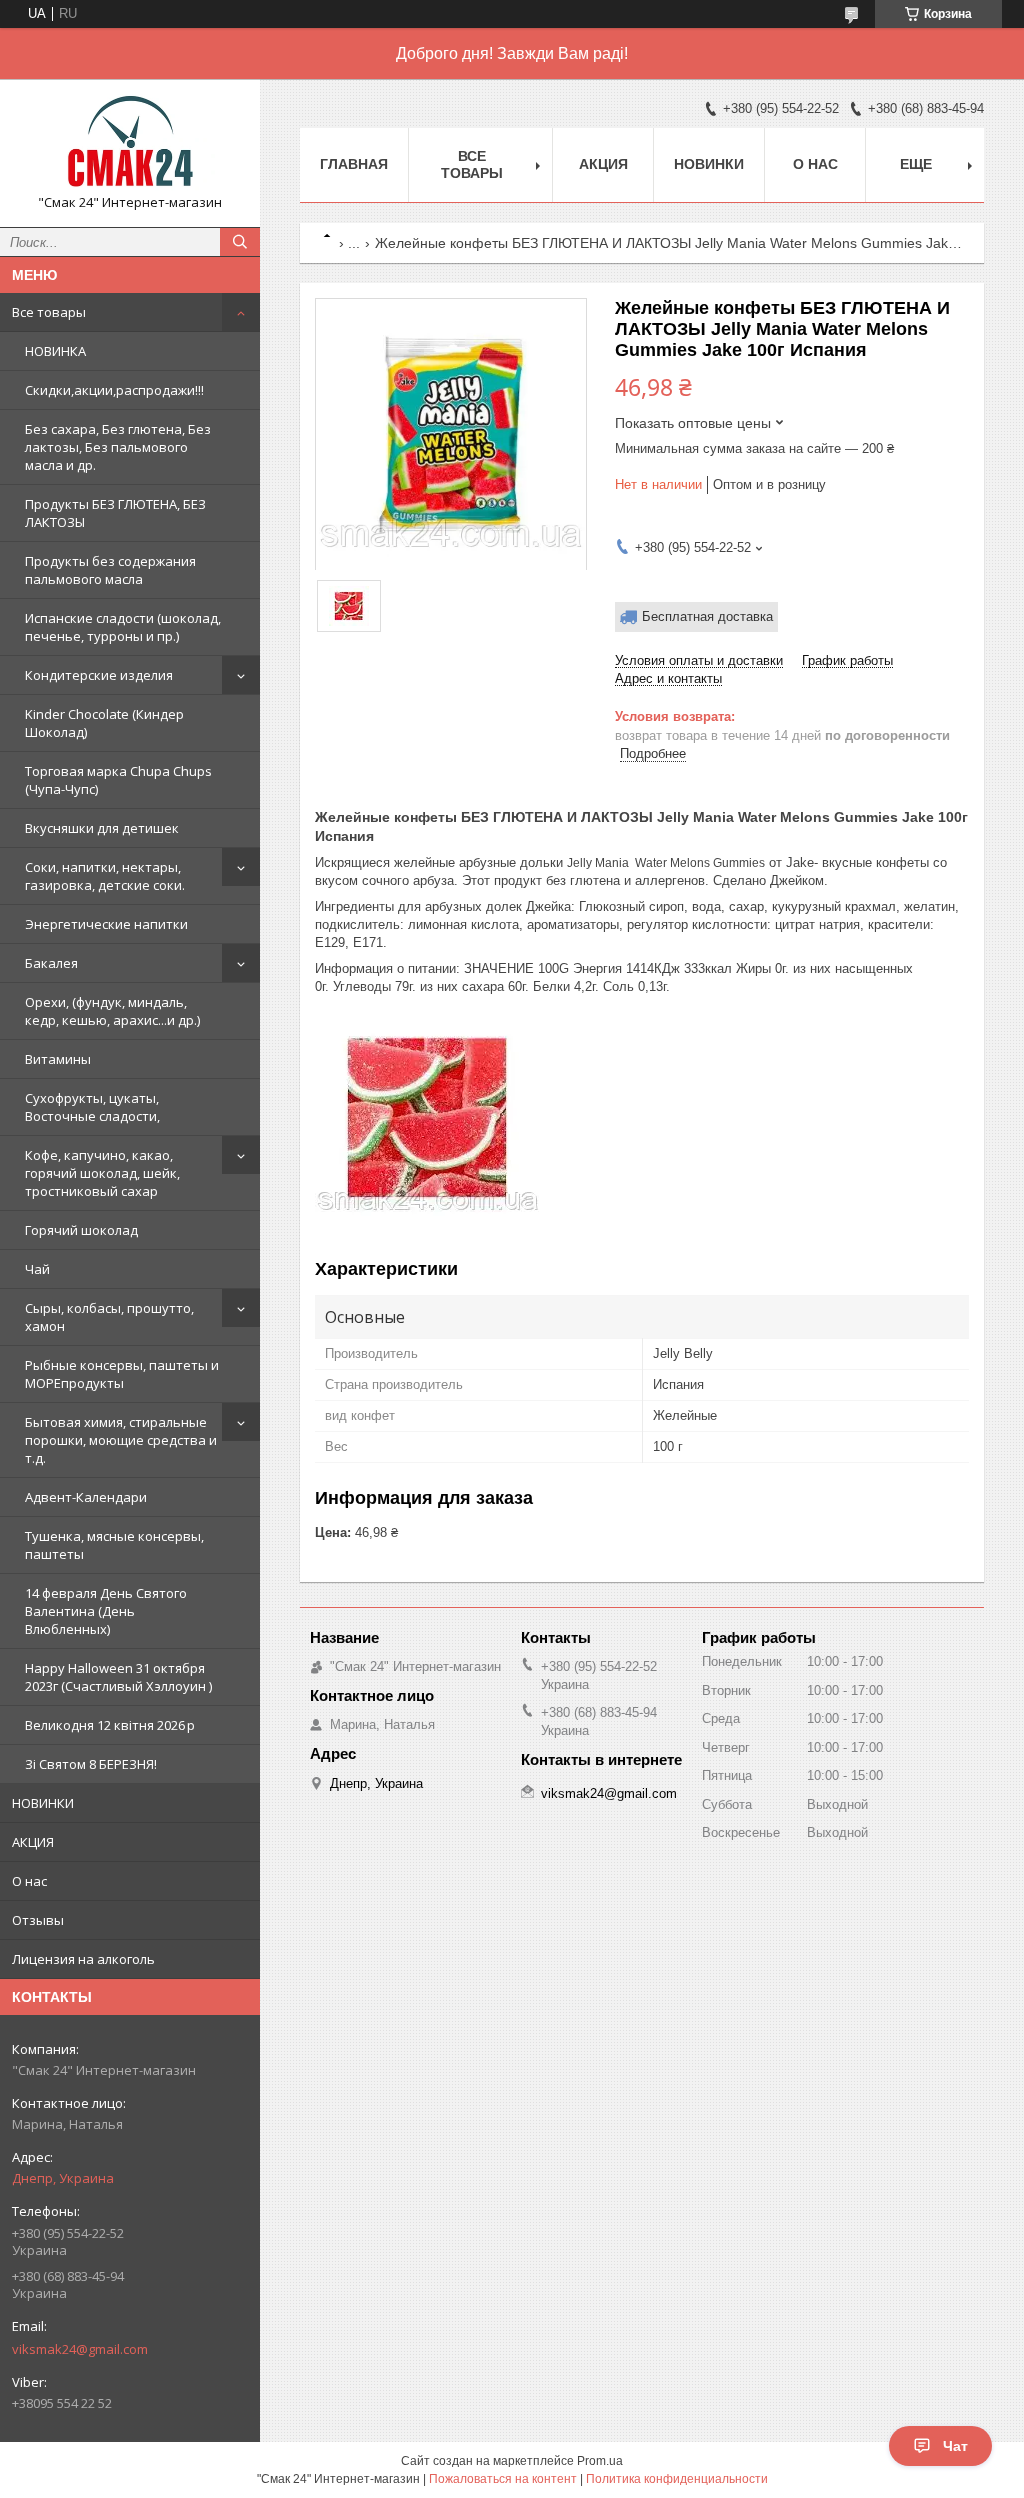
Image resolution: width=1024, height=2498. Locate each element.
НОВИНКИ (43, 1803)
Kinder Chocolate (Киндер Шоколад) (104, 723)
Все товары (49, 312)
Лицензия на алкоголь (83, 1959)
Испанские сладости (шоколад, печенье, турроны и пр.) (123, 627)
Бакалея (51, 963)
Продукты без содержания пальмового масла (110, 570)
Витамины (58, 1059)
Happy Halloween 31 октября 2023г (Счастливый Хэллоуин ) (118, 1677)
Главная (354, 164)
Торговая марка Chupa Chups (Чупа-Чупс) (118, 780)
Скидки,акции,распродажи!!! (114, 390)
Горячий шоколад (81, 1230)
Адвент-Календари (86, 1497)
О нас (29, 1881)
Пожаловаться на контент (503, 2479)
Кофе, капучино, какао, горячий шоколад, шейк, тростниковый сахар (102, 1173)
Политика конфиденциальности (677, 2479)
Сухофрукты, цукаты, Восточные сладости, (92, 1107)
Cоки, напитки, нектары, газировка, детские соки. (105, 876)
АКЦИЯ (33, 1842)
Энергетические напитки (106, 924)
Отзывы (38, 1920)
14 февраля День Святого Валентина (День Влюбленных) (106, 1611)
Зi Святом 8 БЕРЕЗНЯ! (91, 1764)
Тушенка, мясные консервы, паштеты (114, 1545)
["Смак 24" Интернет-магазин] (130, 144)
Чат (955, 2446)
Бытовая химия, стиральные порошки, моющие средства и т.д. (121, 1440)
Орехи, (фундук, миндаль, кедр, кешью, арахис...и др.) (112, 1011)
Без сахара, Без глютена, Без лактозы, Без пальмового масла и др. (118, 447)
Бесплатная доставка (707, 616)
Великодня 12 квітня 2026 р (110, 1725)
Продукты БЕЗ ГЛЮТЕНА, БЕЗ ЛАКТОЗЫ (115, 513)
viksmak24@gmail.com (80, 2349)
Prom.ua (600, 2461)
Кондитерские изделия (99, 675)
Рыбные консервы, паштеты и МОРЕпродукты (122, 1374)
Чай (37, 1269)
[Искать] (240, 242)
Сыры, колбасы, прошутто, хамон (109, 1317)
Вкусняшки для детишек (102, 828)
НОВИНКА (55, 351)
